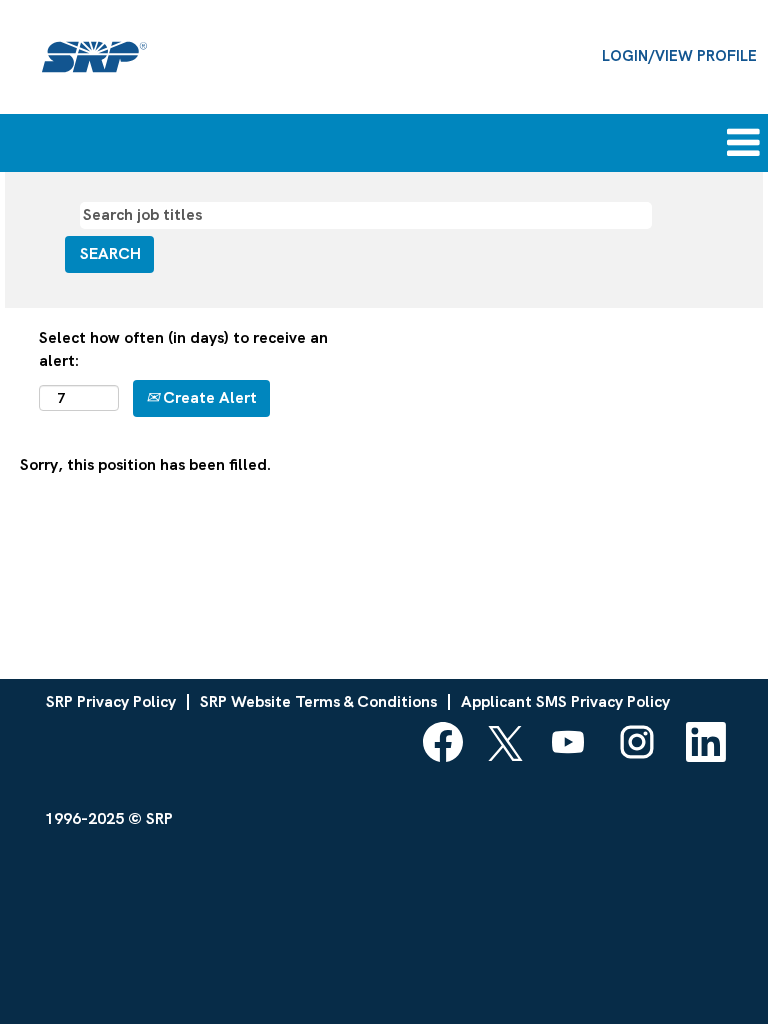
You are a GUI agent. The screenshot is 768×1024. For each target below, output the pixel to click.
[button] (640, 143)
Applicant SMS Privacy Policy (565, 701)
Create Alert (208, 397)
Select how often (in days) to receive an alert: (183, 349)
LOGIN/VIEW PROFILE (679, 56)
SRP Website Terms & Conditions (318, 701)
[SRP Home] (94, 57)
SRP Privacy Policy (111, 701)
